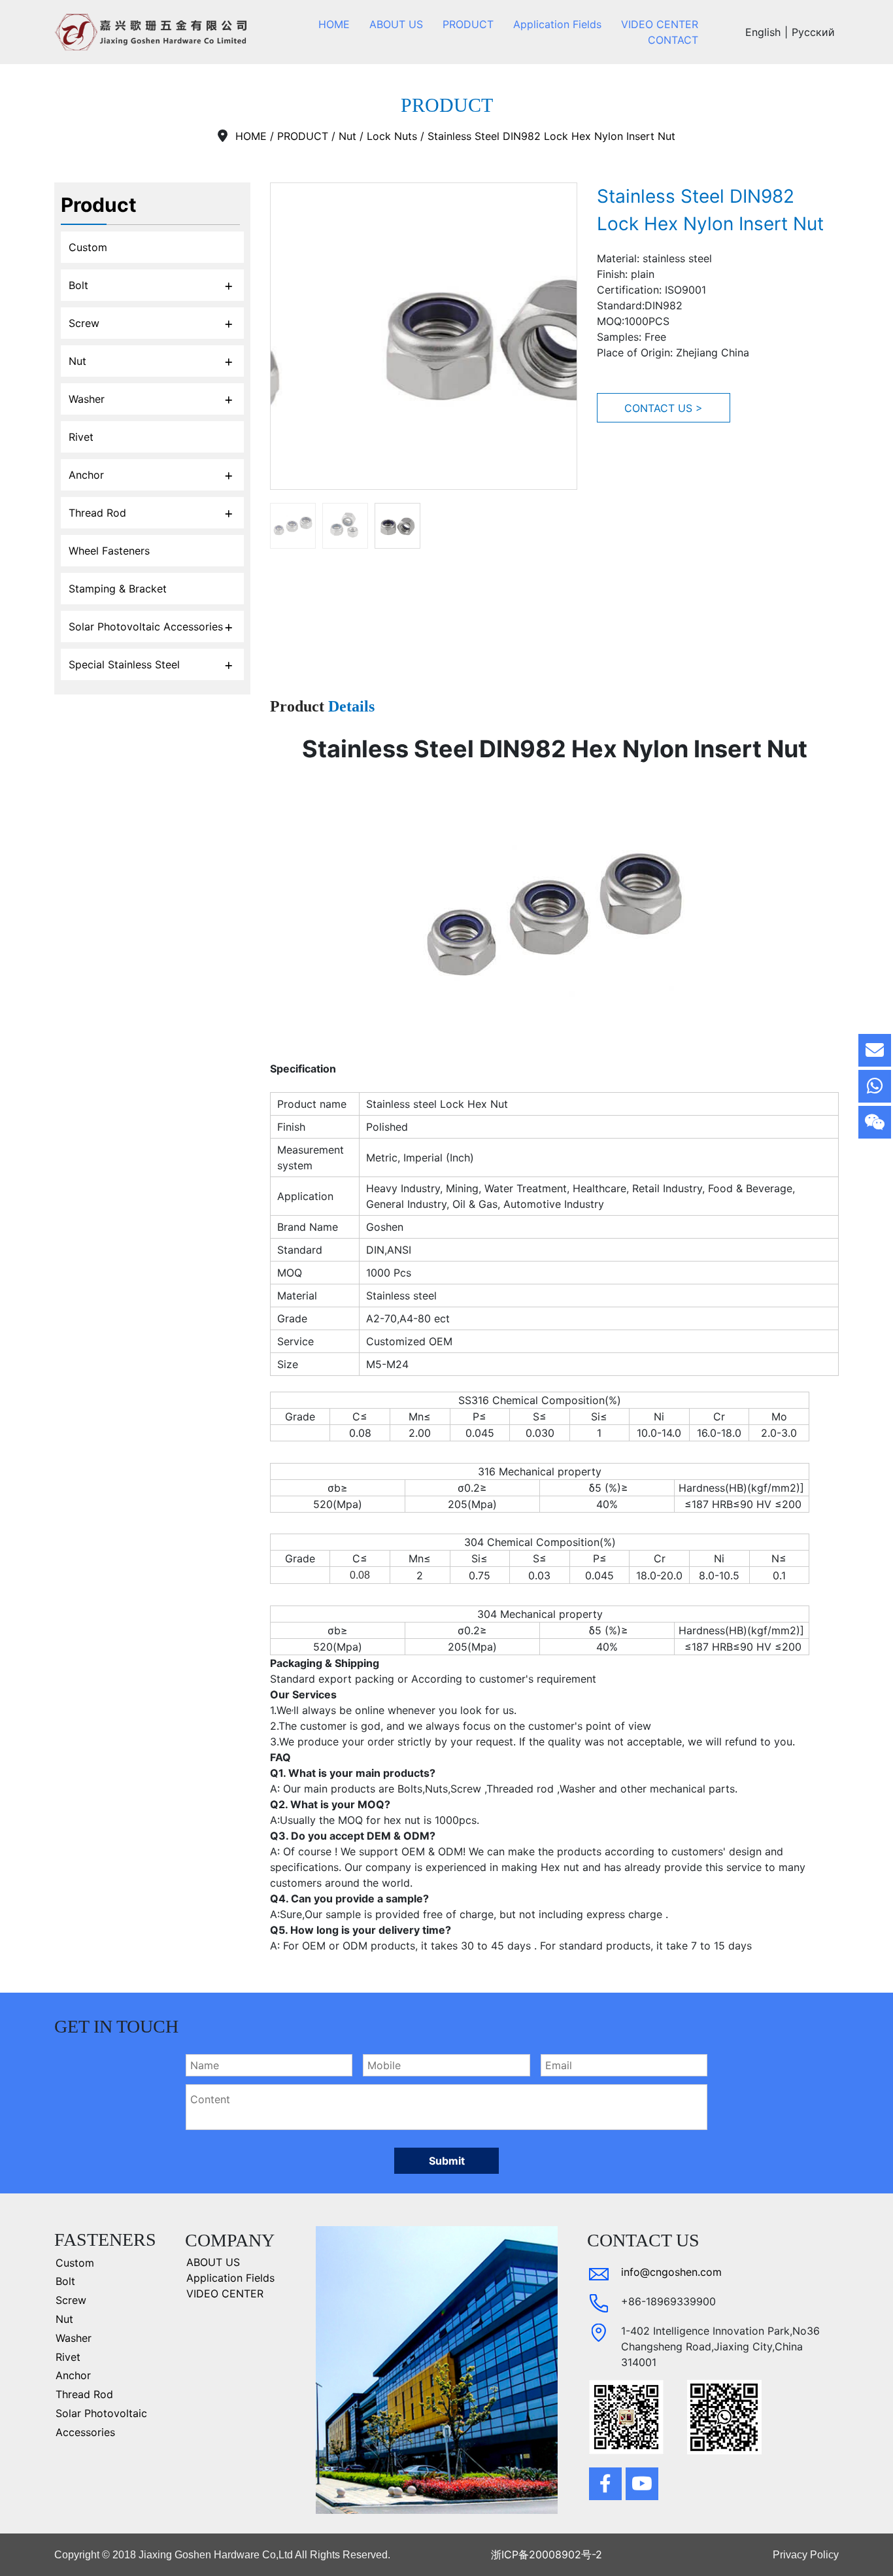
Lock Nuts (392, 136)
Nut (347, 136)
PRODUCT (303, 136)
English (763, 32)
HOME (251, 136)
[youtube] (642, 2484)
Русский (813, 32)
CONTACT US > (664, 408)
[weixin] (875, 1122)
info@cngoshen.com (671, 2272)
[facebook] (605, 2484)
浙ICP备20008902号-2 (547, 2554)
